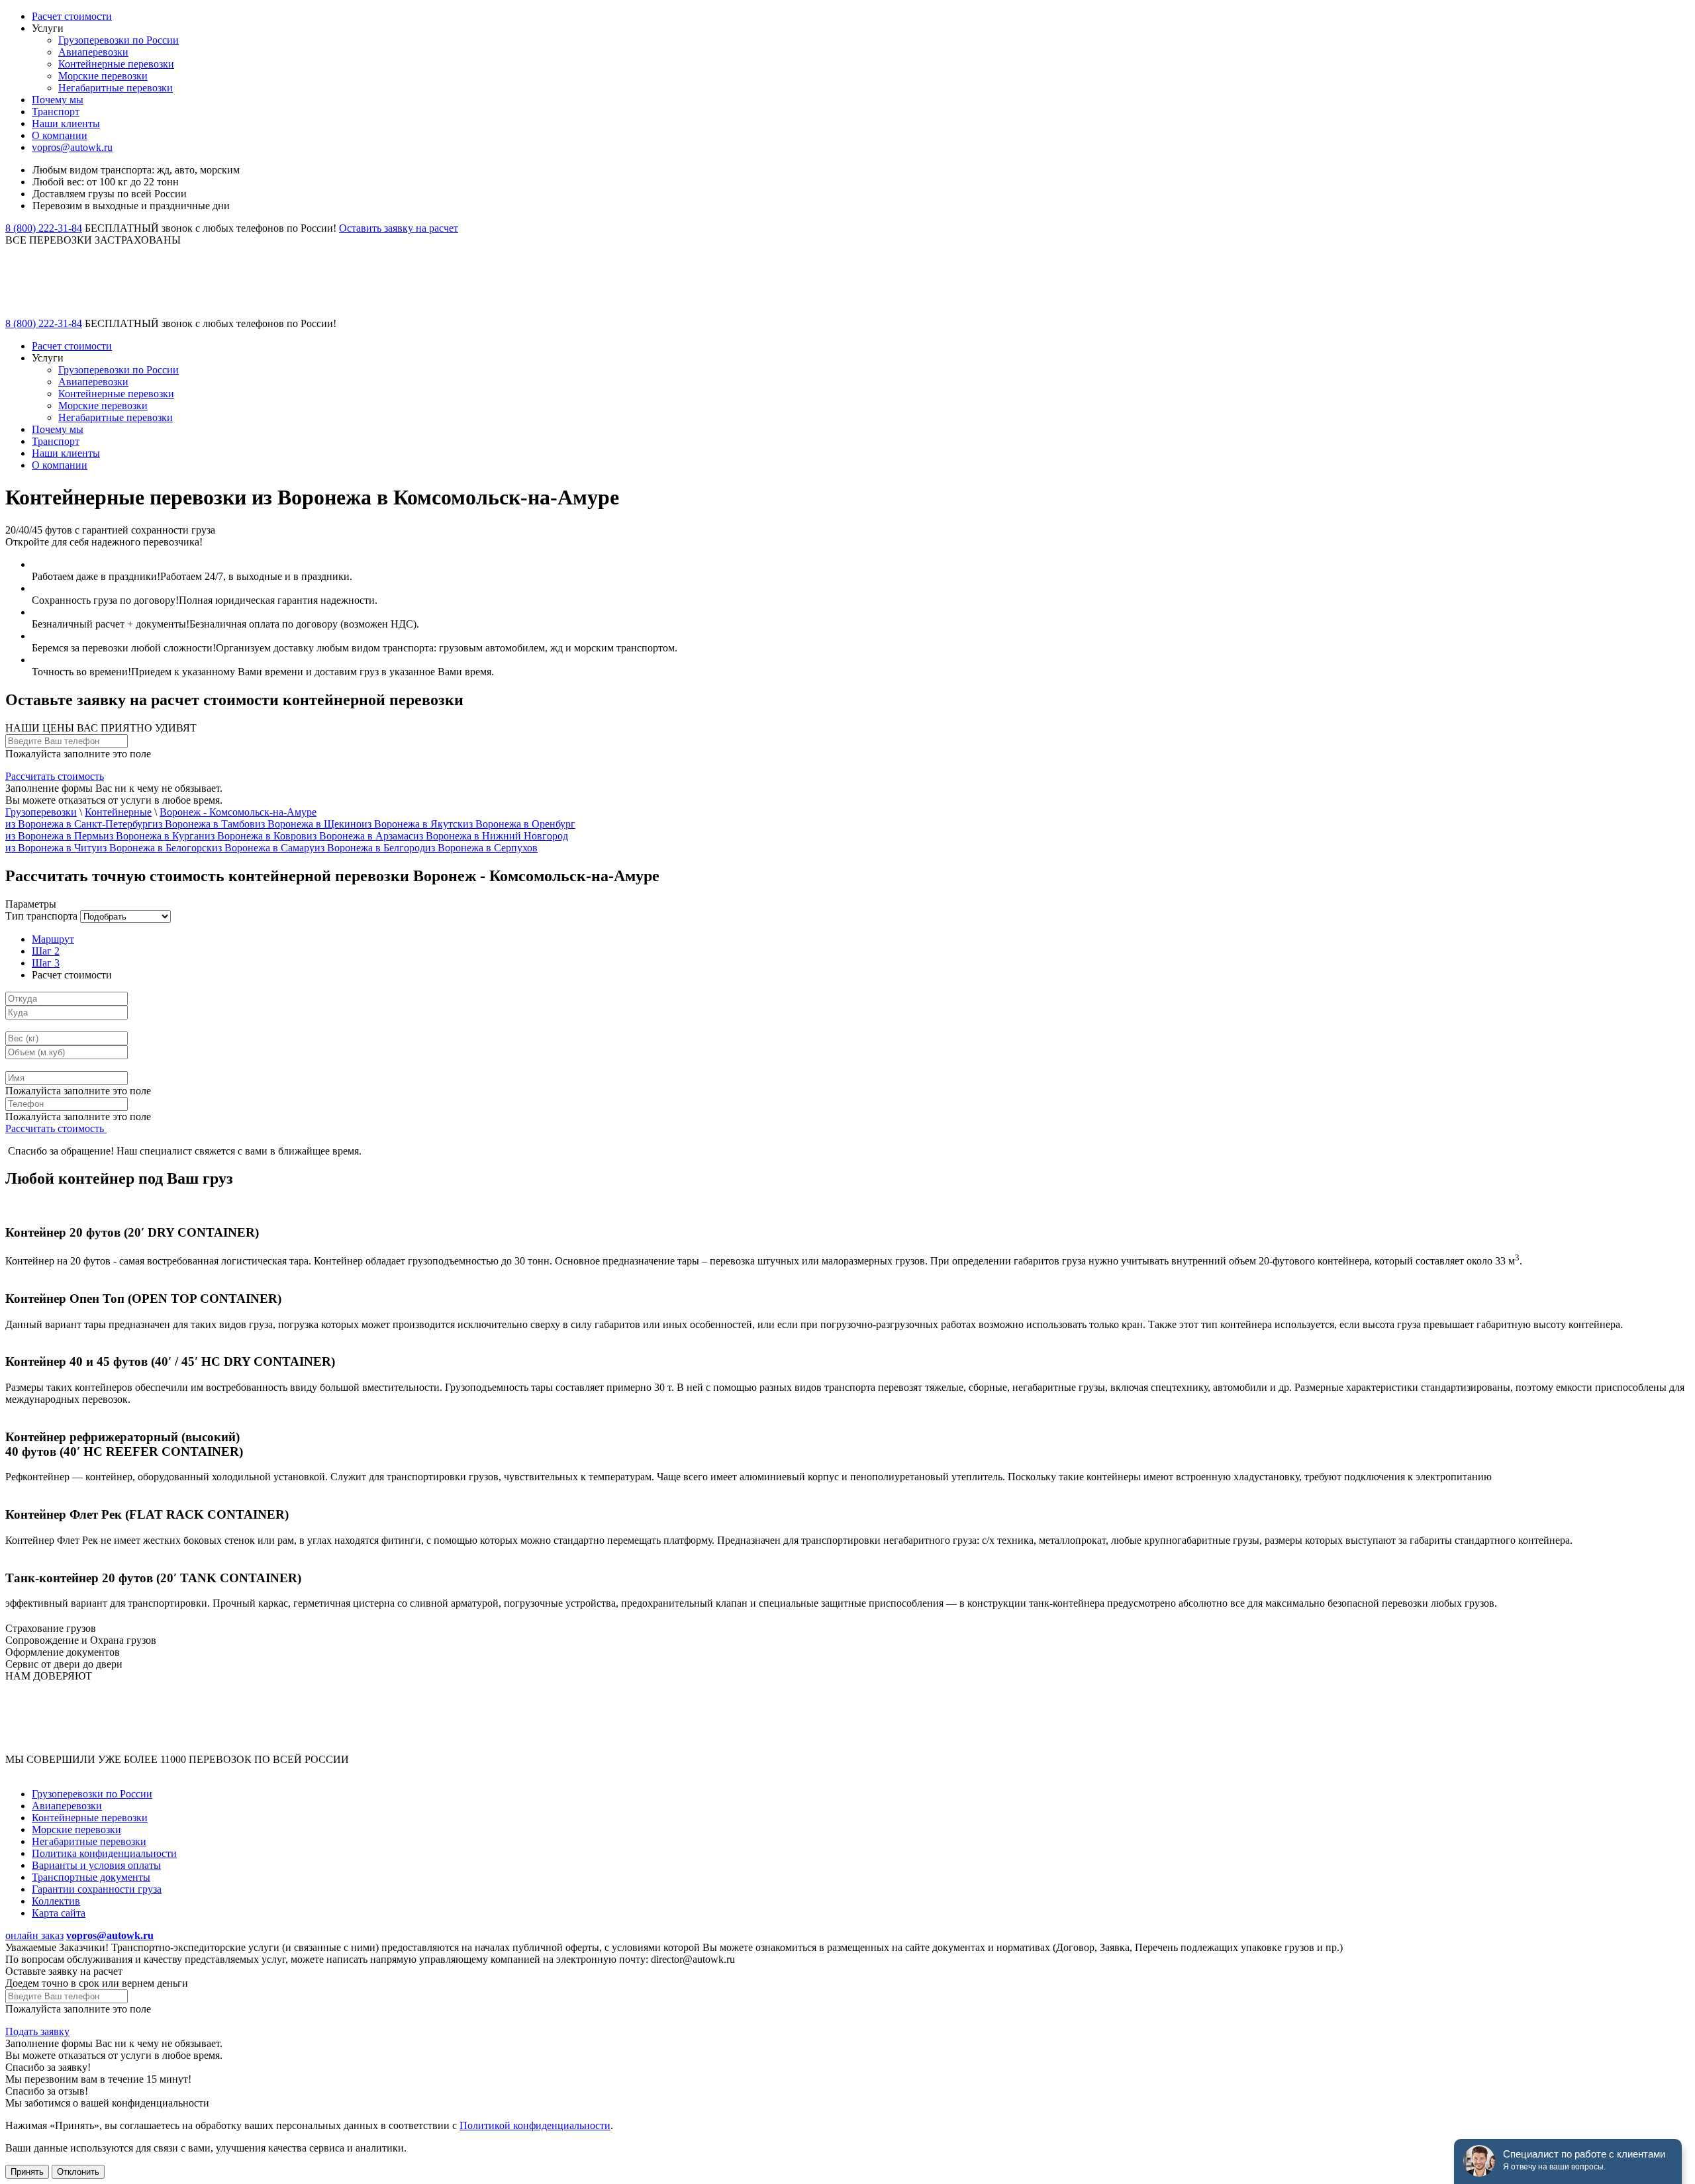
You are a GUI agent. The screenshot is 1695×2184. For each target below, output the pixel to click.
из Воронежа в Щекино (308, 824)
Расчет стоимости (72, 16)
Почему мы (58, 100)
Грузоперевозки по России (119, 40)
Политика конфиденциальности (104, 1853)
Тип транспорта (41, 916)
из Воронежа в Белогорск (154, 848)
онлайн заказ (34, 1935)
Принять (27, 2172)
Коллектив (56, 1901)
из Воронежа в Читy (51, 848)
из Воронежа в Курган (154, 836)
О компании (60, 135)
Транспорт (56, 112)
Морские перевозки (103, 76)
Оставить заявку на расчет (399, 228)
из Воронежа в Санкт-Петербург (79, 824)
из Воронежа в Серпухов (481, 848)
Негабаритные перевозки (116, 88)
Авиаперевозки (93, 52)
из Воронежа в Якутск (412, 824)
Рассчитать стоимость (55, 776)
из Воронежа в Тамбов (204, 824)
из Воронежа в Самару (263, 848)
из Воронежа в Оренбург (519, 824)
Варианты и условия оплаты (96, 1865)
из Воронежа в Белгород (370, 848)
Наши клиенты (66, 123)
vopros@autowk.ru (72, 147)
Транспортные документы (91, 1877)
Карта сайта (59, 1913)
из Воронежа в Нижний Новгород (491, 836)
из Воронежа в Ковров (256, 836)
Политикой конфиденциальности (535, 2125)
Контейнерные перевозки (116, 64)
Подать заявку (37, 2031)
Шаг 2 (46, 951)
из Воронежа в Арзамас (360, 836)
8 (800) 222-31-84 (44, 228)
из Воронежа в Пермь (54, 836)
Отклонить (78, 2172)
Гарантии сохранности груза (97, 1889)
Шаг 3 (46, 963)
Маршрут (53, 939)
